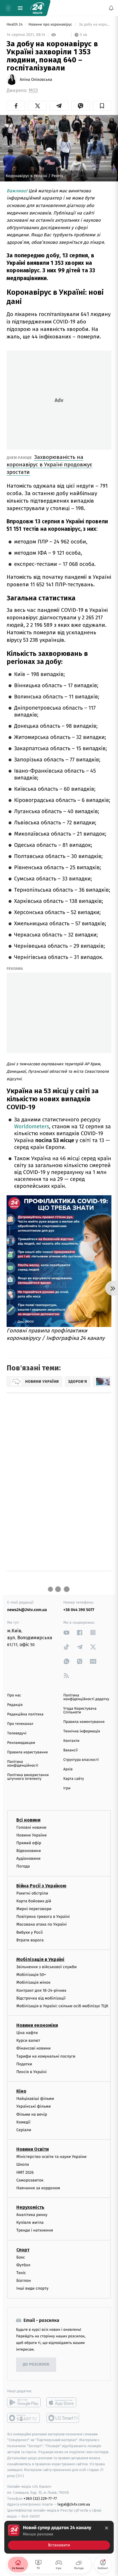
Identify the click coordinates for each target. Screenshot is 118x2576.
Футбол (23, 2265)
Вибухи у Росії (29, 1932)
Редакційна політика (25, 1714)
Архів (68, 1769)
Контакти (71, 1741)
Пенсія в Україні (32, 2072)
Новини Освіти (33, 2149)
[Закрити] (107, 2528)
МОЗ (33, 90)
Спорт (23, 2250)
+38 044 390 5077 (79, 1610)
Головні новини (31, 1827)
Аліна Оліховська (36, 80)
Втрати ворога (30, 1940)
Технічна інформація (82, 1731)
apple (63, 2402)
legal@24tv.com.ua (74, 2504)
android (24, 2402)
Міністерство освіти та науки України (51, 2157)
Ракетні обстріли (32, 1893)
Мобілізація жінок (33, 1982)
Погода (23, 1866)
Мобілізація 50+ (31, 1975)
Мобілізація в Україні (40, 1959)
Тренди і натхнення (35, 2230)
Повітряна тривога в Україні (43, 1917)
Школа (23, 2164)
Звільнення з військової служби (47, 1967)
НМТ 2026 (25, 2172)
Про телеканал (20, 1724)
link (66, 1632)
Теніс (21, 2273)
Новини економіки (37, 2025)
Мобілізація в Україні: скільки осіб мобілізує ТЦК (62, 2006)
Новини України (32, 1835)
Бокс (21, 2257)
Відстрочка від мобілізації (41, 1998)
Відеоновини (29, 1851)
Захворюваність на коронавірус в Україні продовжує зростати (49, 465)
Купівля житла (30, 2222)
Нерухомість (30, 2207)
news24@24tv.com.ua (27, 1610)
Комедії (23, 2122)
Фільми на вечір (32, 2114)
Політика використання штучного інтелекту (28, 1777)
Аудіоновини (28, 1858)
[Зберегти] (102, 106)
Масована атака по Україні (42, 1924)
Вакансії (70, 1750)
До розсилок (36, 2365)
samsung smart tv (63, 2418)
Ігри (67, 1788)
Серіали (24, 2130)
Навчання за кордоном (38, 2188)
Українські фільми (34, 2106)
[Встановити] (59, 2537)
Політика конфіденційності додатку (86, 1697)
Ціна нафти (27, 2033)
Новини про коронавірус (51, 25)
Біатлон (24, 2281)
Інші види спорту (32, 2288)
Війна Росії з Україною (41, 1885)
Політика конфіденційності (23, 1764)
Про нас (14, 1695)
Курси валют (28, 2040)
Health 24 (15, 25)
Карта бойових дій (34, 1901)
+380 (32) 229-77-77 (40, 2498)
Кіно (21, 2091)
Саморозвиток (30, 2180)
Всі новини (28, 1820)
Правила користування (27, 1752)
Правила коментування (84, 1722)
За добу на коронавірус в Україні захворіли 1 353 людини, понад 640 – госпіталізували (95, 25)
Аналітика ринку (32, 2215)
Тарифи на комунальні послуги (46, 2056)
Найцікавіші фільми (35, 2099)
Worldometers (32, 1127)
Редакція (15, 1705)
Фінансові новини (34, 2048)
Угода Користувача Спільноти (80, 1711)
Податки (24, 2064)
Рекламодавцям (21, 1743)
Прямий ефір (29, 1843)
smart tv (24, 2418)
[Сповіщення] (111, 8)
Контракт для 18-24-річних (41, 1990)
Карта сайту (74, 1779)
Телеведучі (17, 1733)
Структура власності (81, 1760)
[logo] (37, 8)
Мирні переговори (34, 1909)
